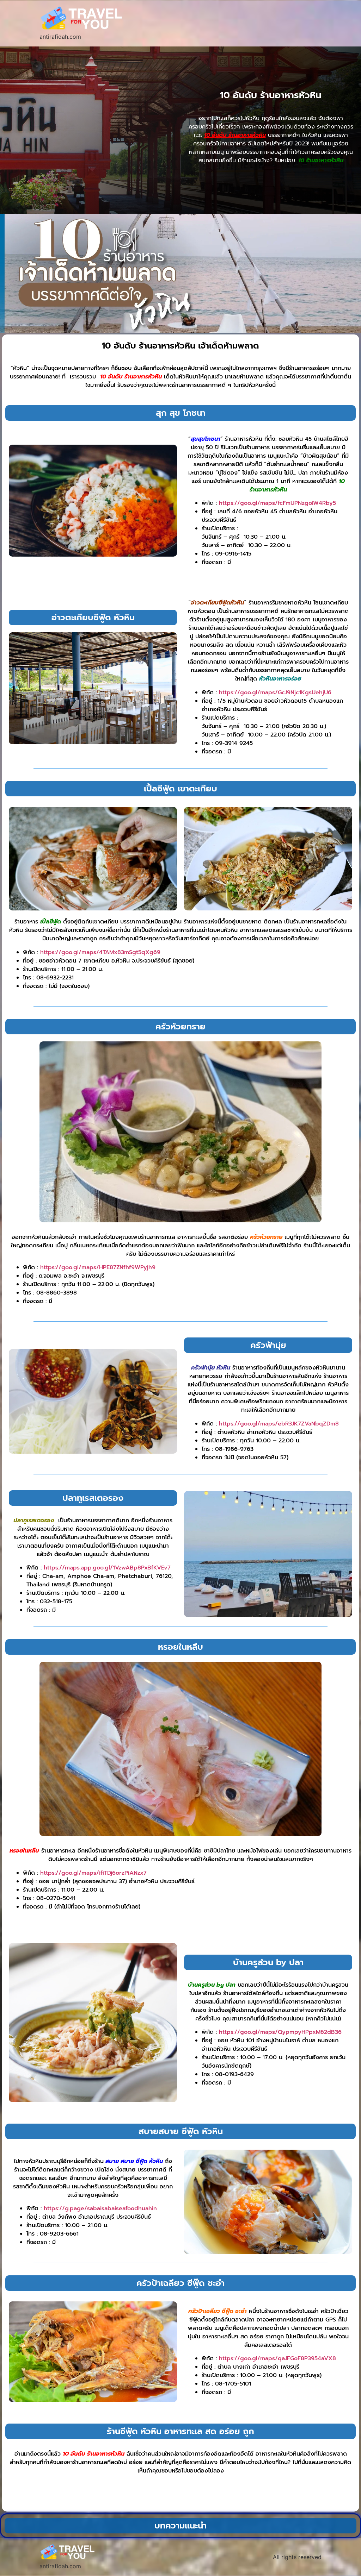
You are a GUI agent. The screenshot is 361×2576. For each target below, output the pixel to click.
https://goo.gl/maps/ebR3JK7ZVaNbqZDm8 (279, 1424)
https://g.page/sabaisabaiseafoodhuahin (100, 2208)
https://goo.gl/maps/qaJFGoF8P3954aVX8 (277, 2358)
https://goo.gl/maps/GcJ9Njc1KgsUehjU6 (275, 692)
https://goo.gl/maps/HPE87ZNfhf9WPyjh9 (98, 1267)
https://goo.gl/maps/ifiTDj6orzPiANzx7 (93, 1873)
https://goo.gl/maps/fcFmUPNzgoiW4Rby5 (277, 503)
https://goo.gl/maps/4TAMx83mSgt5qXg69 (100, 952)
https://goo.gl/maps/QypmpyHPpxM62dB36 (280, 2032)
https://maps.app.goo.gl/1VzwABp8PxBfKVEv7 (107, 1568)
